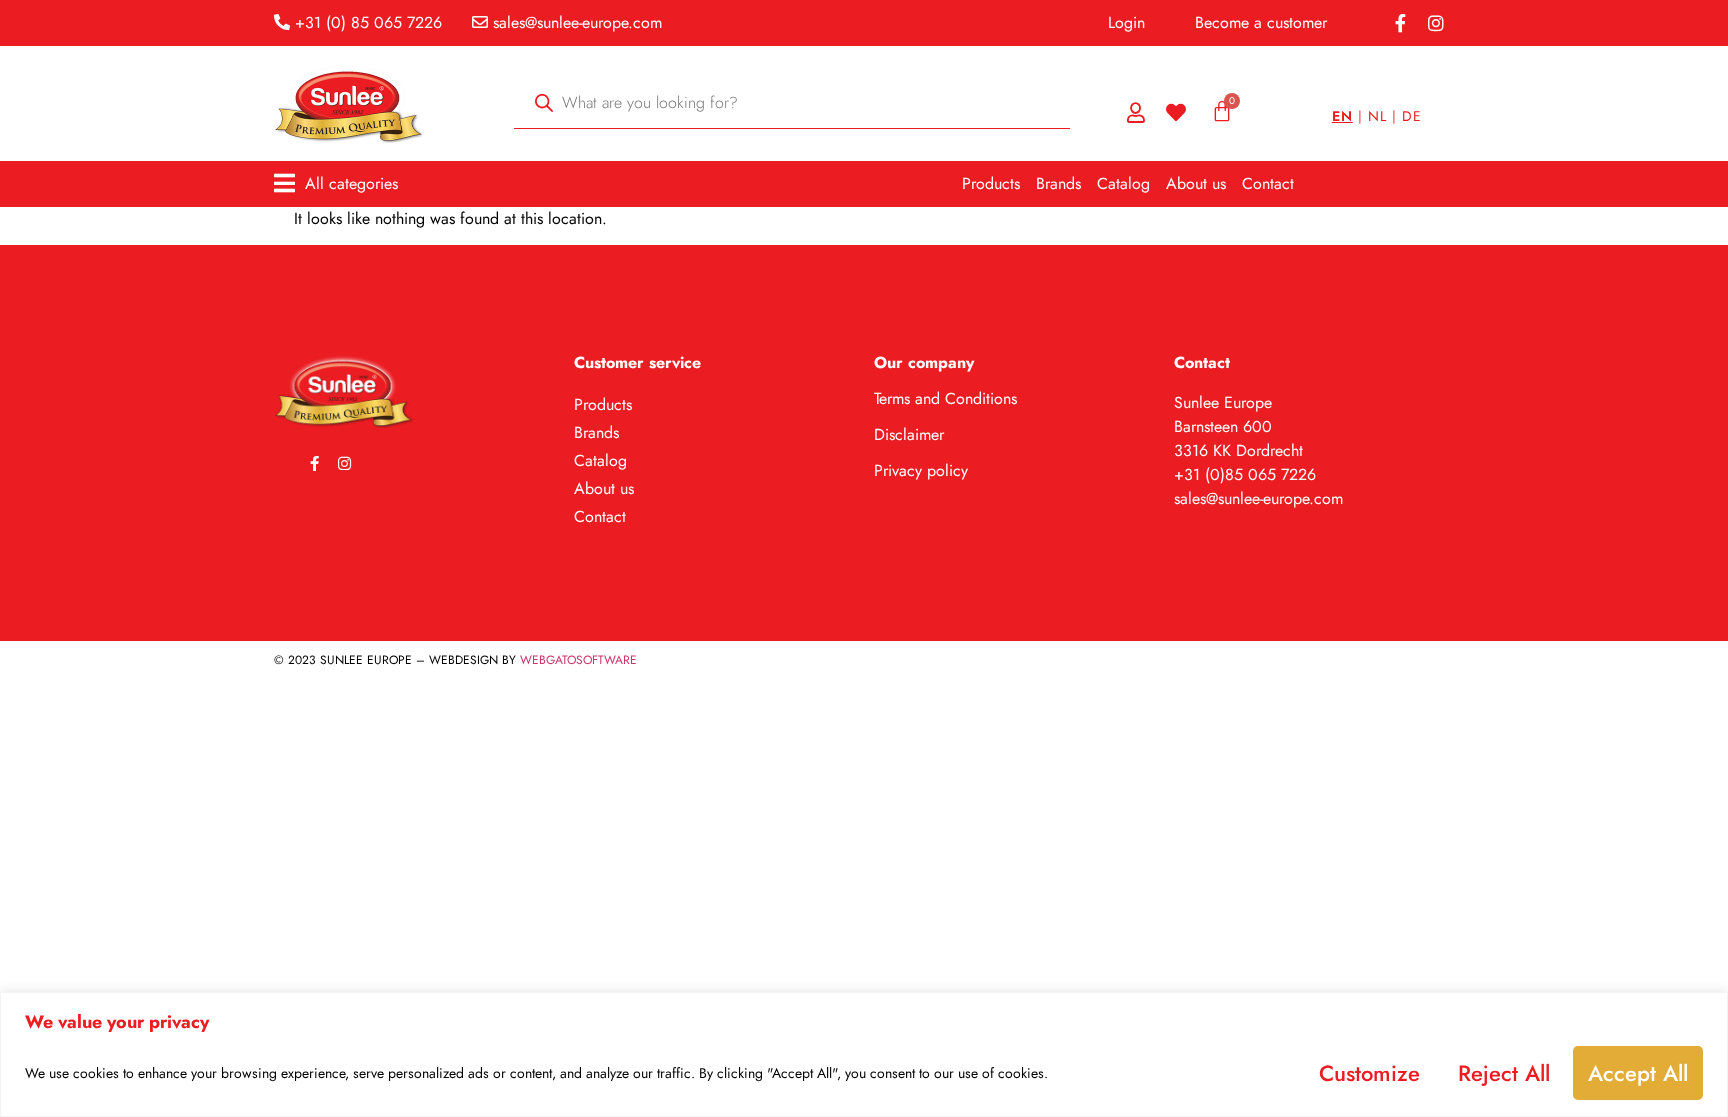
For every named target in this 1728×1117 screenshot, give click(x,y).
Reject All (1504, 1073)
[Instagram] (1436, 23)
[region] (864, 1054)
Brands (1058, 183)
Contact (1268, 183)
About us (1196, 183)
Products (991, 183)
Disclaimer (909, 434)
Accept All (1638, 1073)
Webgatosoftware (578, 660)
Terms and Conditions (945, 398)
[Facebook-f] (1400, 23)
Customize (1369, 1073)
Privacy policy (921, 470)
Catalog (1123, 183)
